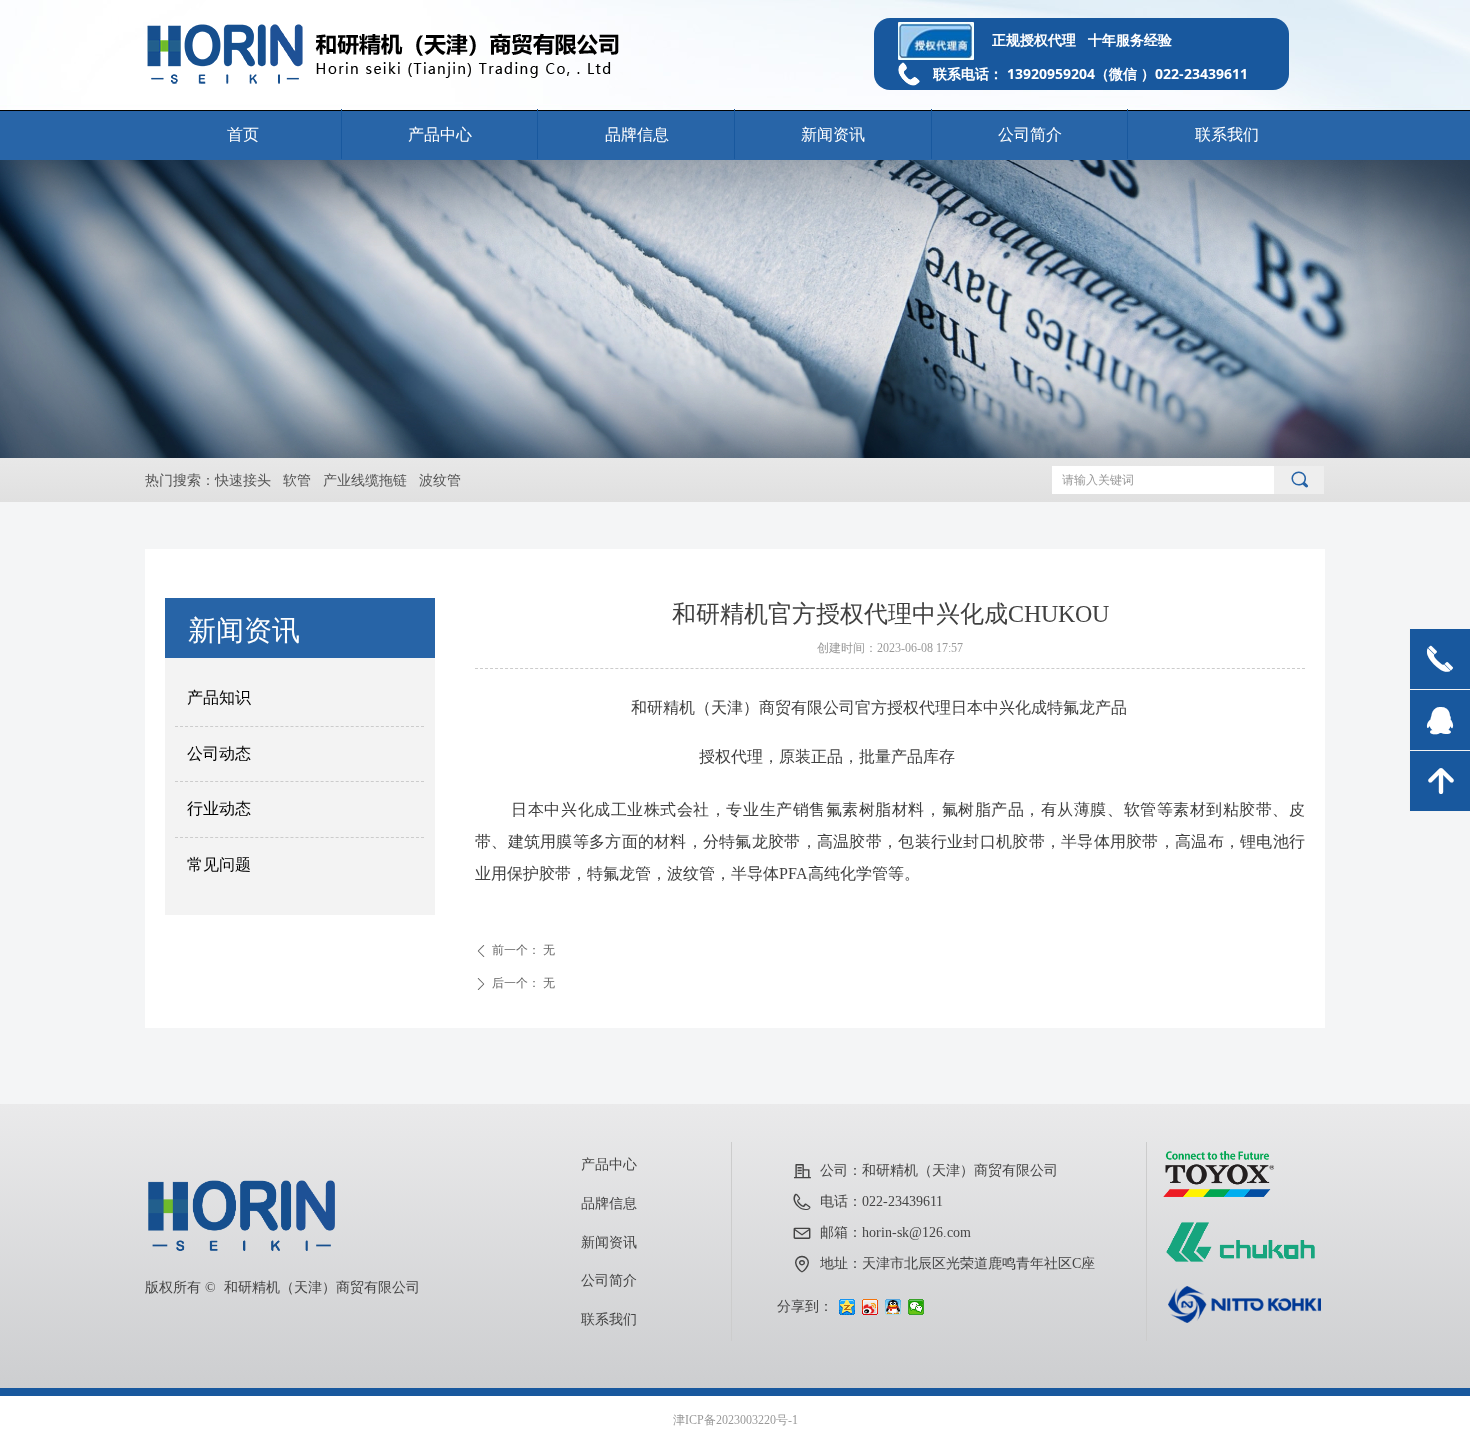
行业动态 (219, 808)
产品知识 (219, 697)
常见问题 (219, 864)
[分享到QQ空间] (847, 1307)
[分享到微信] (916, 1307)
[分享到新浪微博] (870, 1307)
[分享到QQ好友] (893, 1307)
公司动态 (219, 753)
